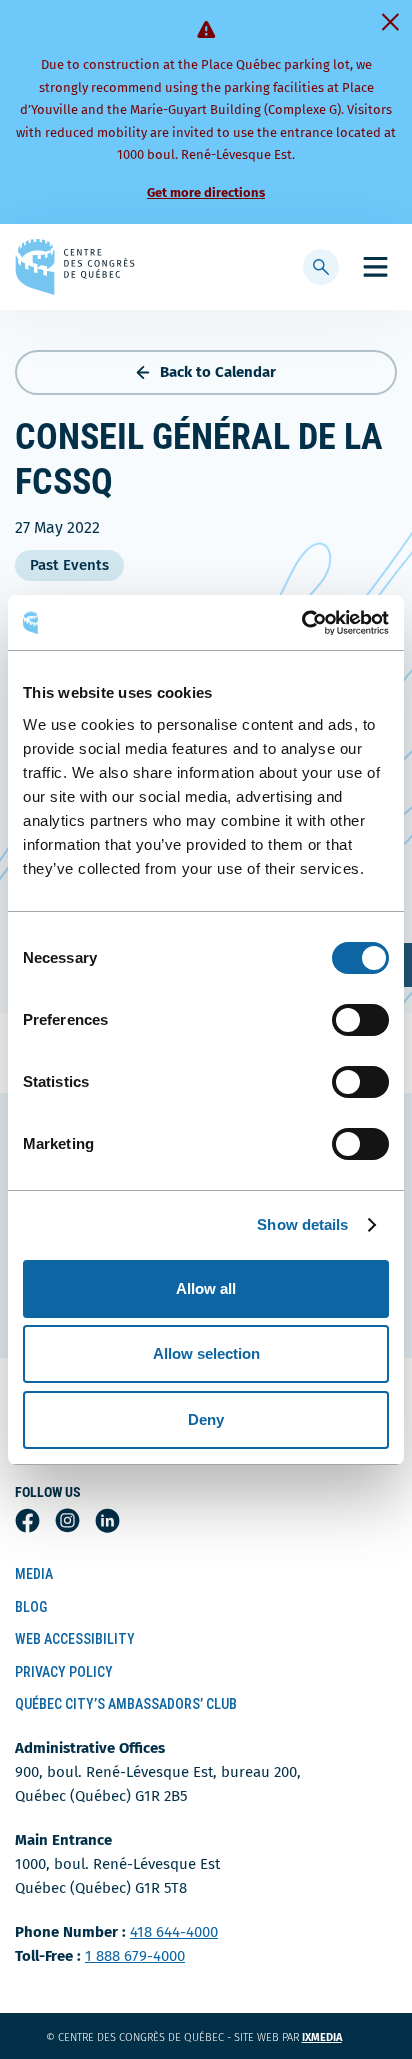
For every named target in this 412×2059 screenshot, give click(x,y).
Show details (302, 1224)
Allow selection (206, 1353)
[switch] (360, 1020)
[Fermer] (390, 22)
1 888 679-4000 (135, 1956)
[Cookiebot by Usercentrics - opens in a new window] (301, 623)
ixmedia (334, 2037)
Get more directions (206, 192)
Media (34, 1574)
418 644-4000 (174, 1932)
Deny (206, 1419)
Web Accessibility (75, 1639)
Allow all (206, 1288)
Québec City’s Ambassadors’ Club (126, 1704)
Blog (31, 1607)
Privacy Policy (64, 1672)
